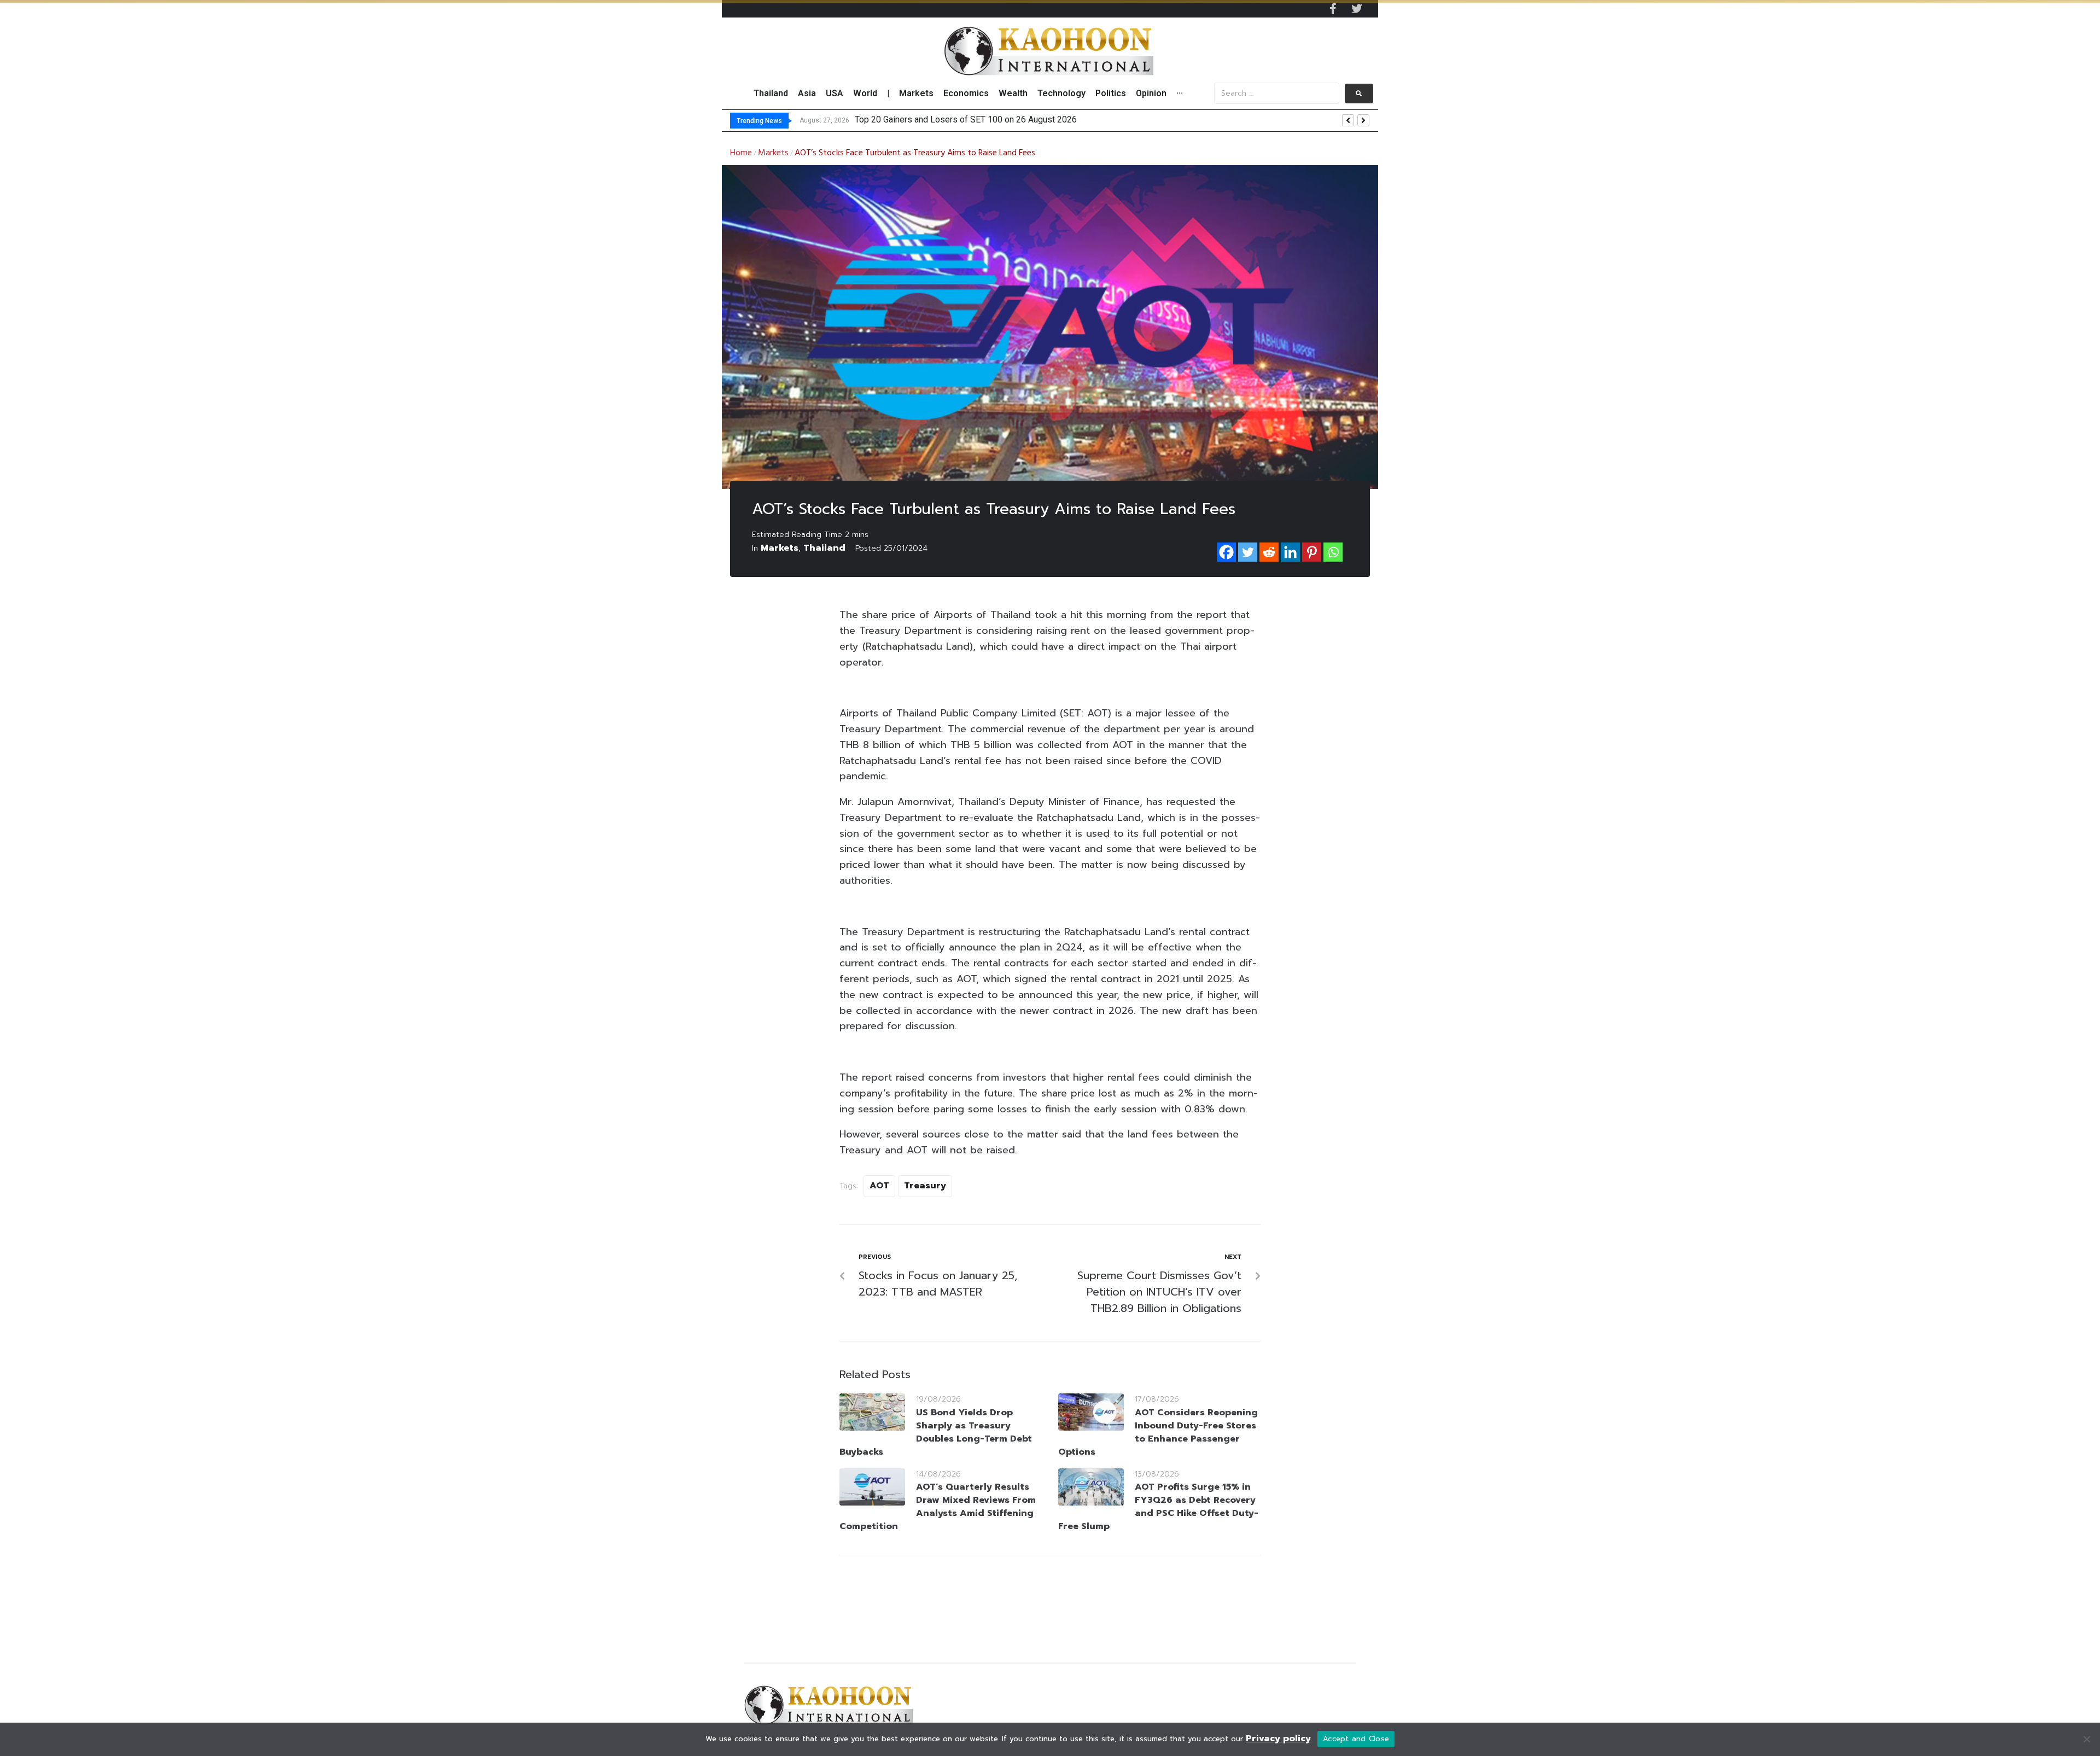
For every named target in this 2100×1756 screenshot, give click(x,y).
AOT (879, 1186)
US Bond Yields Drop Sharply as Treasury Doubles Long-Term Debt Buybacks (936, 1432)
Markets (773, 153)
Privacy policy (1278, 1739)
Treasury (925, 1186)
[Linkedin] (1290, 552)
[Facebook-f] (1333, 9)
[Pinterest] (1312, 552)
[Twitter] (1357, 9)
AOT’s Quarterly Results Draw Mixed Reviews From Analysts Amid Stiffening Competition (938, 1507)
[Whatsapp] (1333, 552)
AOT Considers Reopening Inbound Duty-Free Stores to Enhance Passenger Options (1158, 1432)
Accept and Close (1356, 1739)
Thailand (824, 548)
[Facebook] (1226, 552)
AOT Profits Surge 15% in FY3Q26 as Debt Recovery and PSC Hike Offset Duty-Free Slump (1158, 1507)
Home (741, 153)
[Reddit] (1269, 552)
